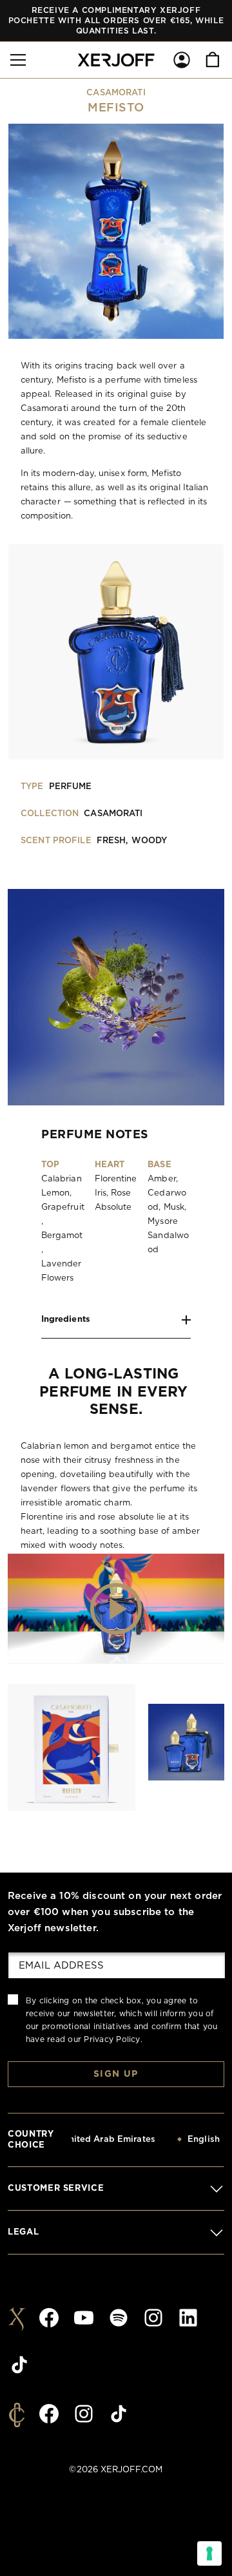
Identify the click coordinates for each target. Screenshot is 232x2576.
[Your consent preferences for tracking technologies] (209, 2553)
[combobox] (113, 2140)
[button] (18, 60)
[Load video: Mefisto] (116, 1608)
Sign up (116, 2074)
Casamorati (116, 93)
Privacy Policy (112, 2039)
